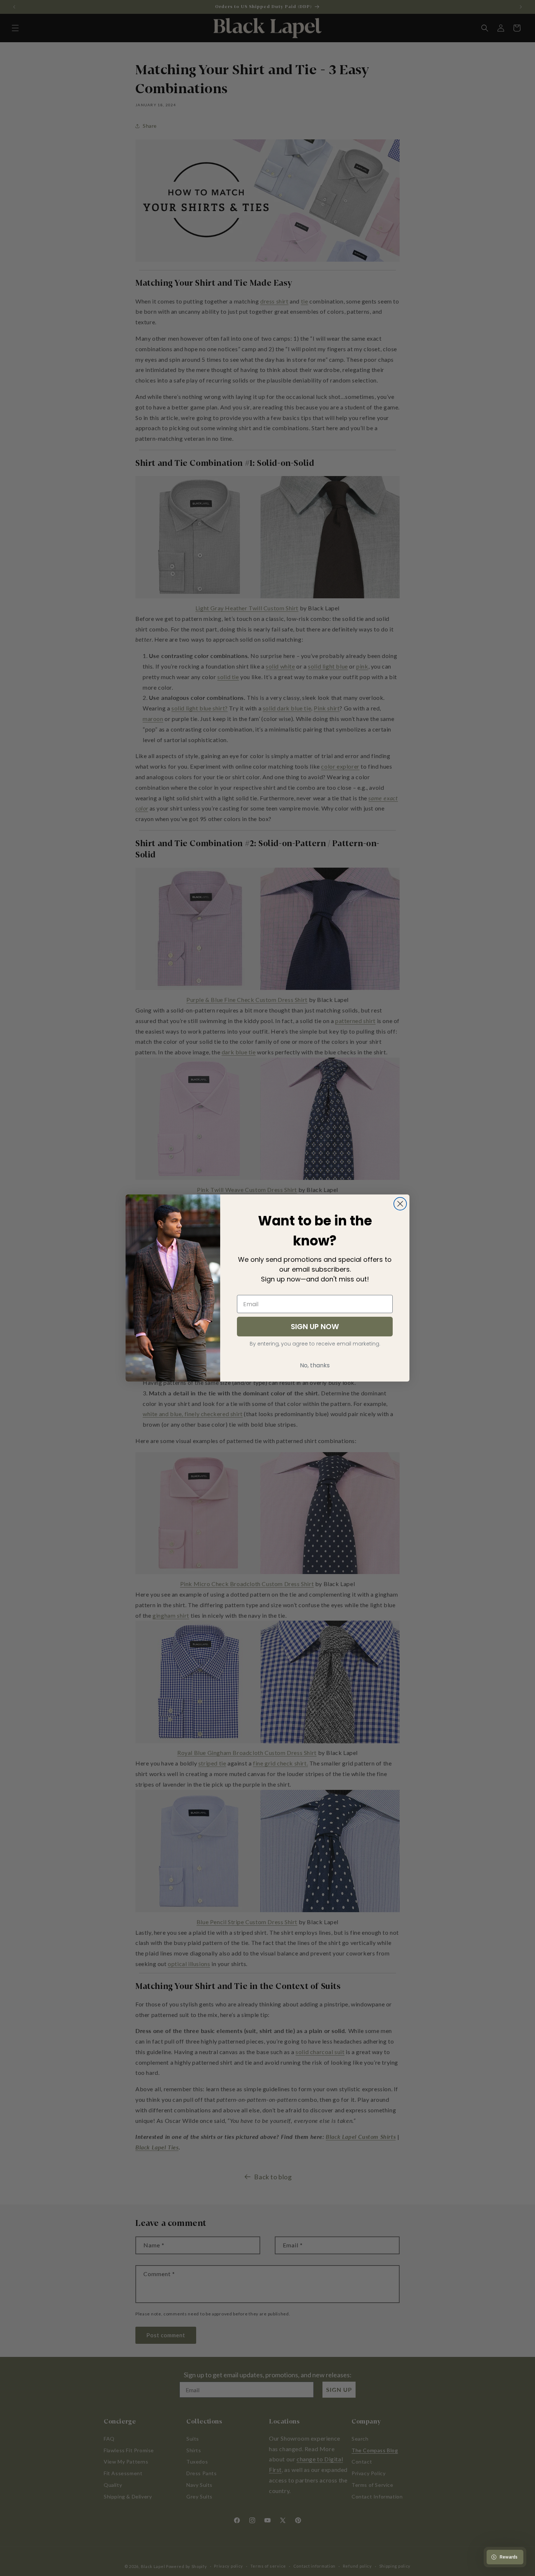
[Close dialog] (400, 1204)
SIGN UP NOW (315, 1327)
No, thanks (315, 1365)
